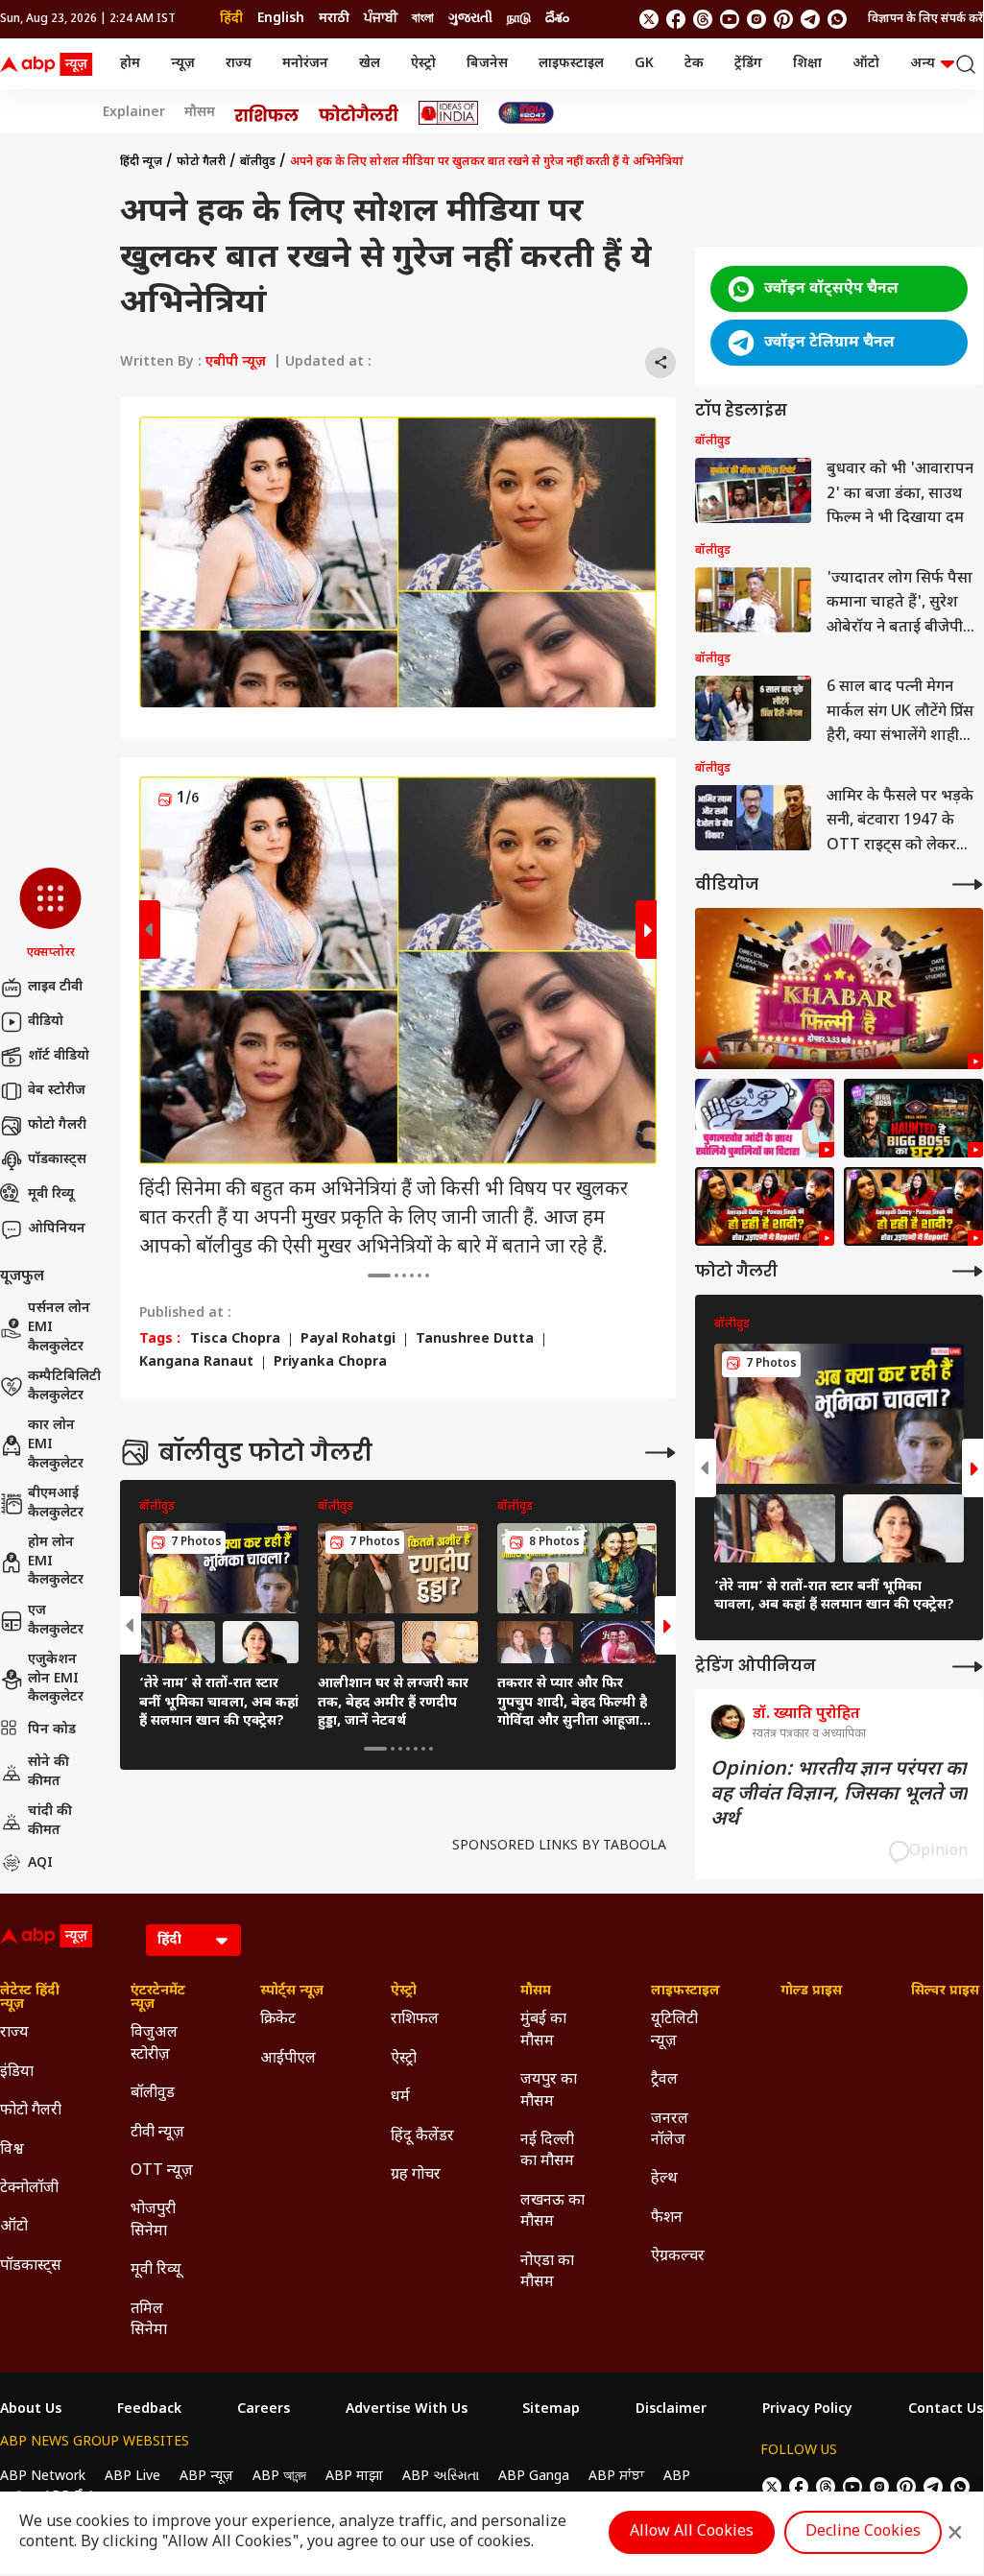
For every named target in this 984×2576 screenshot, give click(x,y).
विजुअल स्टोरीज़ (154, 2044)
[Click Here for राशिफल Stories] (267, 113)
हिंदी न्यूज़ (141, 162)
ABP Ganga (534, 2477)
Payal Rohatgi (348, 1340)
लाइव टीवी (55, 987)
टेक (694, 64)
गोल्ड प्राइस (811, 1992)
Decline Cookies (863, 2532)
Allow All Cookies (692, 2532)
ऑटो (866, 64)
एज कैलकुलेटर (56, 1621)
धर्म (400, 2098)
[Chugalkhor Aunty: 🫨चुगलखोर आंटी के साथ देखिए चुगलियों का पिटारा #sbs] (765, 1118)
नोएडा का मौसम (547, 2272)
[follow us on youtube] (730, 19)
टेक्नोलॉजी (29, 2189)
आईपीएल (288, 2059)
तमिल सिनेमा (149, 2320)
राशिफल (415, 2020)
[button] (50, 915)
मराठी (334, 19)
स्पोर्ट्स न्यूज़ (292, 1992)
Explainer (134, 113)
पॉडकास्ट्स (57, 1160)
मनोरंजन (305, 64)
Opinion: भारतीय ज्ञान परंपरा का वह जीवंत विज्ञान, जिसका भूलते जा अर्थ (839, 1795)
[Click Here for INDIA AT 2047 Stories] (526, 113)
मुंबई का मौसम (543, 2030)
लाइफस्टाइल (571, 64)
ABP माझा (354, 2477)
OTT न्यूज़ (162, 2171)
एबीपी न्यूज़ (236, 362)
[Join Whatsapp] (837, 19)
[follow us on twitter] (649, 19)
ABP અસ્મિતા (441, 2477)
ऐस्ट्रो (423, 64)
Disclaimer (671, 2410)
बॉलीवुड (258, 162)
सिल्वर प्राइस (945, 1992)
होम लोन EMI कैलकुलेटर (56, 1562)
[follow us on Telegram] (810, 19)
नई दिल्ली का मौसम (547, 2151)
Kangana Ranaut (196, 1363)
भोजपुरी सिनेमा (153, 2220)
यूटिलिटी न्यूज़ (674, 2030)
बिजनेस (487, 64)
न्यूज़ (183, 64)
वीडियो (46, 1022)
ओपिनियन (57, 1229)
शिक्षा (807, 64)
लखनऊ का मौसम (552, 2212)
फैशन (667, 2218)
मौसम (200, 113)
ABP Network (43, 2477)
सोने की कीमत (48, 1772)
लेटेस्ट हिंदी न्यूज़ (30, 1998)
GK (644, 64)
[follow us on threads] (703, 19)
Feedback (149, 2410)
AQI (40, 1863)
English (281, 19)
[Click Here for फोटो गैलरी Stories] (359, 113)
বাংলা (423, 19)
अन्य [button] (923, 64)
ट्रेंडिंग (748, 64)
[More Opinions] (968, 1667)
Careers (264, 2410)
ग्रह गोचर (416, 2175)
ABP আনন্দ (279, 2477)
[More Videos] (968, 884)
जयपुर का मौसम (549, 2091)
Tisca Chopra (235, 1340)
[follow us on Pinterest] (783, 19)
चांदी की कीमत (50, 1821)
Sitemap (551, 2410)
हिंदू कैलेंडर (422, 2137)
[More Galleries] (660, 1453)
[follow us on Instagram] (756, 19)
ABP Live (132, 2477)
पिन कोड (52, 1730)
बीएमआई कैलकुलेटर (56, 1503)
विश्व (12, 2150)
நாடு (519, 19)
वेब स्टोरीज (57, 1091)
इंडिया (17, 2073)
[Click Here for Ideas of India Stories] (449, 113)
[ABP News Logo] (50, 64)
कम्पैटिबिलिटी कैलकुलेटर (64, 1386)
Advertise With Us (407, 2410)
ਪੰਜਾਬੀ (381, 19)
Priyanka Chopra (330, 1363)
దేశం (557, 19)
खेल (370, 64)
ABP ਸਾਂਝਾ (616, 2477)
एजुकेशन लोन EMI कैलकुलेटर (56, 1679)
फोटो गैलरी (57, 1125)
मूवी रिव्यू (51, 1194)
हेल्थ (664, 2179)
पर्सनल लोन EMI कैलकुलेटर (59, 1327)
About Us (31, 2410)
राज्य (239, 64)
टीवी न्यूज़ (157, 2133)
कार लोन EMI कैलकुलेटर (56, 1444)
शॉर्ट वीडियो (59, 1056)
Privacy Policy (807, 2410)
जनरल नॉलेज (670, 2130)
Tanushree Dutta (475, 1340)
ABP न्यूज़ (206, 2477)
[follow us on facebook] (676, 19)
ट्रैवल (664, 2080)
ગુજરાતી (470, 19)
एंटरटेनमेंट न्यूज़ (158, 1998)
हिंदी (231, 19)
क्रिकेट (278, 2020)
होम (130, 64)
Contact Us (946, 2410)
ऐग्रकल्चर (678, 2257)
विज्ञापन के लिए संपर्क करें (925, 19)
